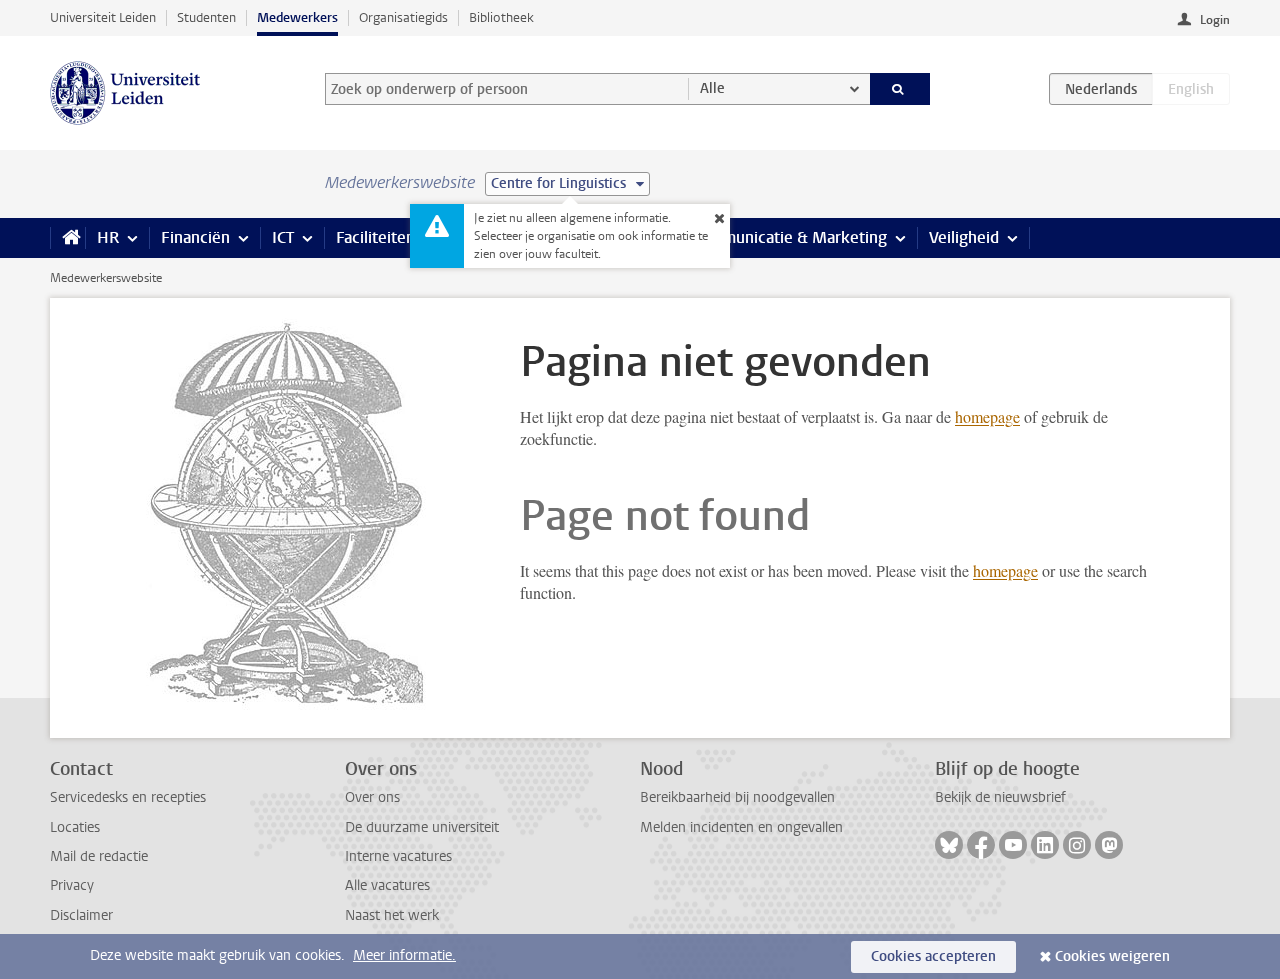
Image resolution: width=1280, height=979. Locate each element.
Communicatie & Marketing (789, 237)
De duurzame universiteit (422, 827)
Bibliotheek (501, 17)
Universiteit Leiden (103, 17)
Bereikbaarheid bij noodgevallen (737, 797)
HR (108, 237)
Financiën (195, 237)
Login (1215, 20)
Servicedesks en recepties (128, 797)
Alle (712, 88)
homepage (987, 416)
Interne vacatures (398, 856)
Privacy (72, 885)
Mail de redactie (99, 856)
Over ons (372, 797)
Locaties (75, 827)
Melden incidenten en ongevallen (741, 827)
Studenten (206, 17)
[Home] (67, 238)
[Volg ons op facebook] (981, 845)
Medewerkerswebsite (106, 278)
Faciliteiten (375, 237)
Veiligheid (964, 237)
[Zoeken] (900, 89)
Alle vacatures (387, 885)
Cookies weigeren (1112, 956)
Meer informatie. (404, 955)
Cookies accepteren (933, 956)
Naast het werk (392, 915)
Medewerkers (297, 17)
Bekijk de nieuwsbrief (1000, 797)
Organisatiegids (403, 17)
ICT (283, 237)
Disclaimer (81, 915)
